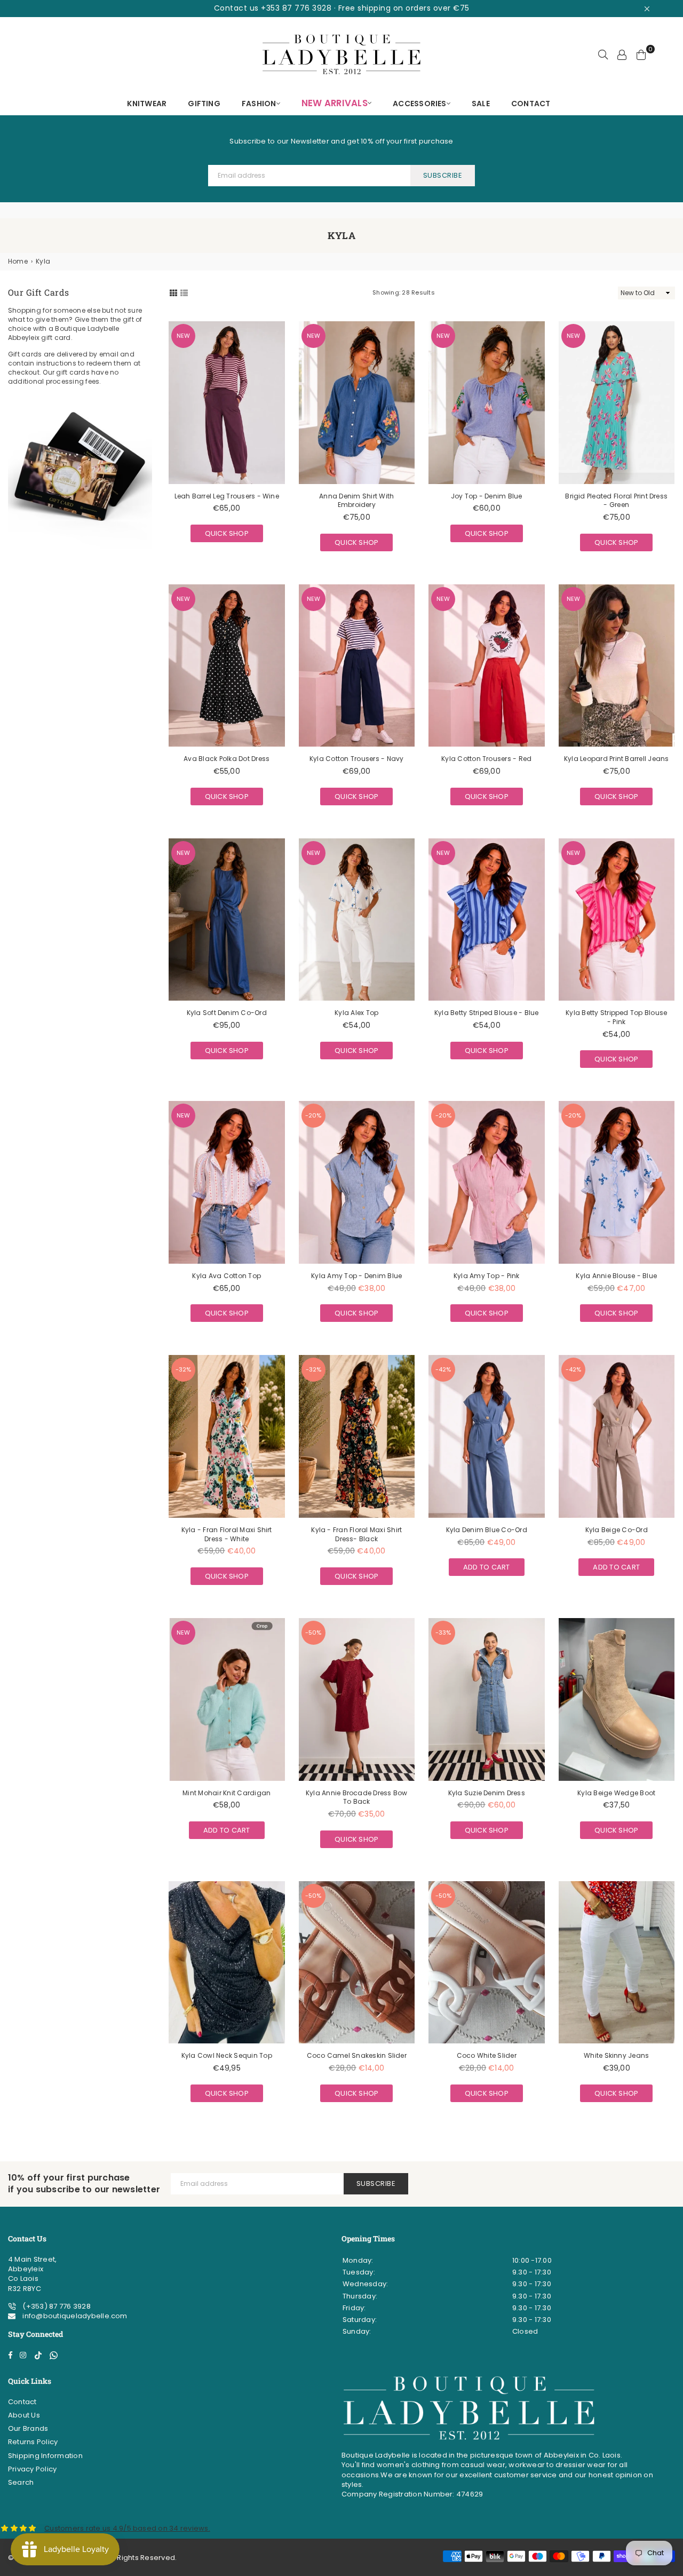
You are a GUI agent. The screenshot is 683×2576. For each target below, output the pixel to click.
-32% (183, 1369)
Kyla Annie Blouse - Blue (616, 1276)
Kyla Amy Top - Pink (487, 1276)
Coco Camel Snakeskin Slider (357, 2055)
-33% (443, 1632)
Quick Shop (227, 532)
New (183, 336)
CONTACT (531, 104)
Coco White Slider (487, 2055)
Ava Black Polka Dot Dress (227, 759)
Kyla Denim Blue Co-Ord (487, 1530)
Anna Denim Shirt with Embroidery (356, 501)
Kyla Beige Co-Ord (617, 1530)
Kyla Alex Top (356, 1013)
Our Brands (28, 2428)
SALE (481, 104)
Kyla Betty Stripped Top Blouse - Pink (616, 1017)
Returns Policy (33, 2442)
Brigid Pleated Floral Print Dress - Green (616, 501)
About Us (24, 2415)
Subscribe (443, 175)
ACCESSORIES (420, 104)
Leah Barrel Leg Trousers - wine (227, 496)
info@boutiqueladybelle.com (74, 2316)
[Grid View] (173, 292)
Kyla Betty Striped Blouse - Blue (487, 1013)
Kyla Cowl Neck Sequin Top (227, 2055)
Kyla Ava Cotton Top (227, 1276)
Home (18, 261)
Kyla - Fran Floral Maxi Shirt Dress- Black (356, 1534)
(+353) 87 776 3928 (56, 2306)
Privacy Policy (32, 2469)
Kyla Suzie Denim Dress (487, 1793)
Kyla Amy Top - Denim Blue (356, 1276)
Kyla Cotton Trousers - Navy (356, 759)
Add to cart (487, 1565)
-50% (313, 1632)
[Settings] (622, 54)
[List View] (184, 292)
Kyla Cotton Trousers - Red (486, 759)
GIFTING (204, 104)
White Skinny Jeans (616, 2055)
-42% (443, 1369)
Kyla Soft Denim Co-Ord (227, 1013)
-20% (313, 1115)
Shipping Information (45, 2456)
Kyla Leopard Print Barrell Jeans (617, 759)
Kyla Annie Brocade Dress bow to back (357, 1797)
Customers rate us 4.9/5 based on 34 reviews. (127, 2528)
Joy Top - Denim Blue (487, 496)
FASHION (259, 104)
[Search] (603, 54)
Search (21, 2482)
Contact (22, 2402)
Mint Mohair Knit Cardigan (227, 1793)
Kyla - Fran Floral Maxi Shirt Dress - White (227, 1534)
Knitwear (147, 104)
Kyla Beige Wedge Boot (616, 1793)
